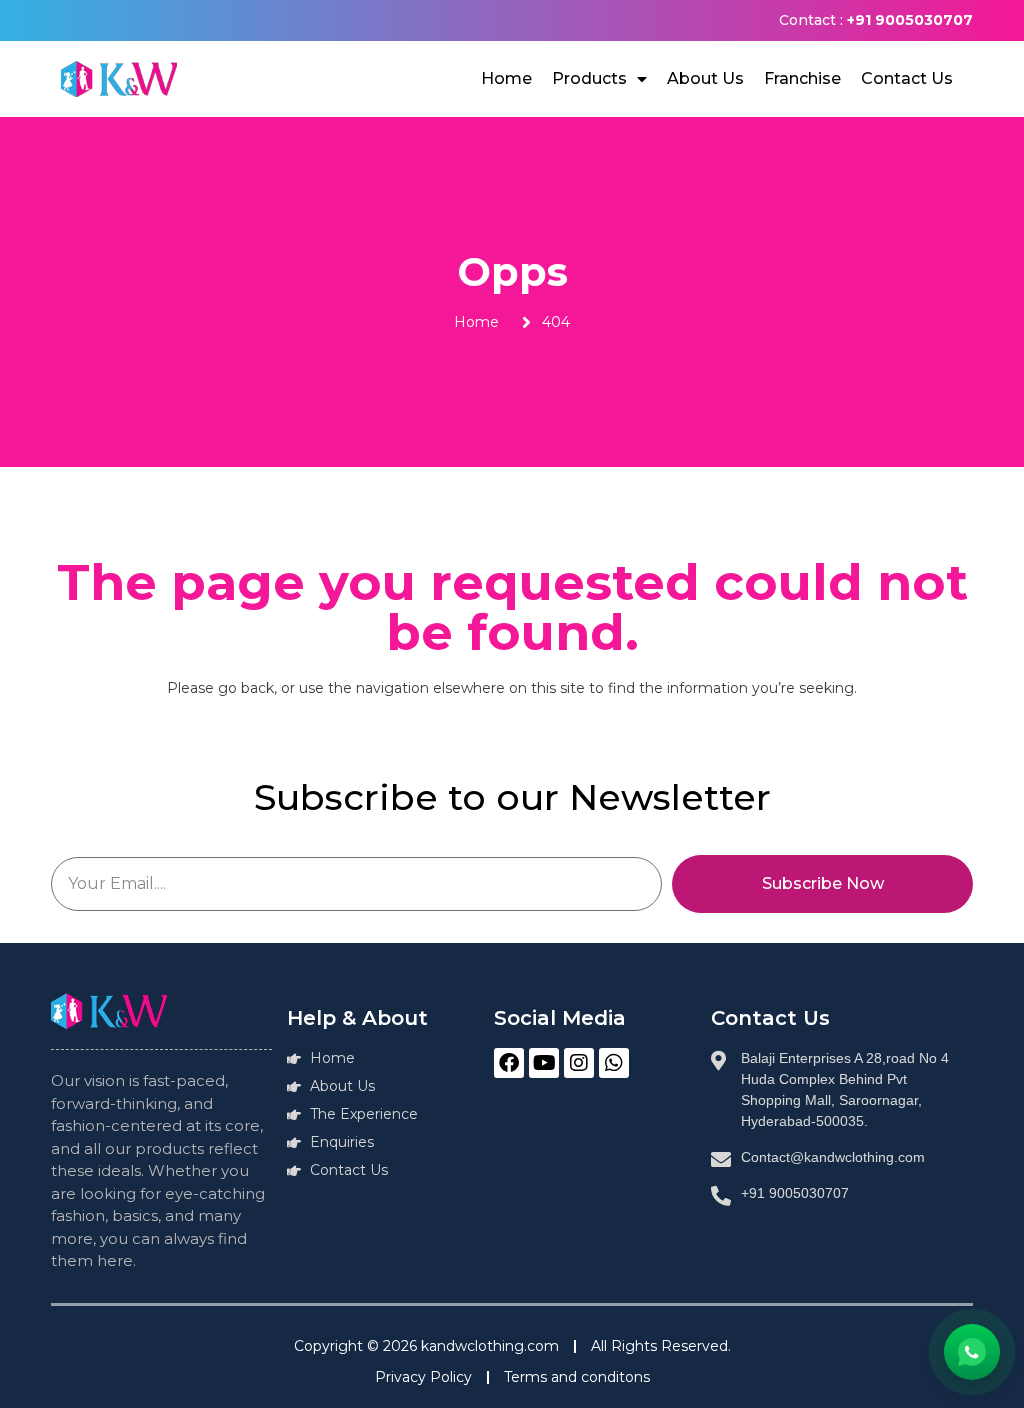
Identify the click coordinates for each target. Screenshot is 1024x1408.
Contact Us (907, 78)
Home (506, 78)
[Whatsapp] (614, 1063)
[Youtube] (544, 1063)
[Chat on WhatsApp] (972, 1352)
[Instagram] (579, 1063)
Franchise (802, 78)
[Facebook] (509, 1063)
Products (589, 78)
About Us (705, 78)
